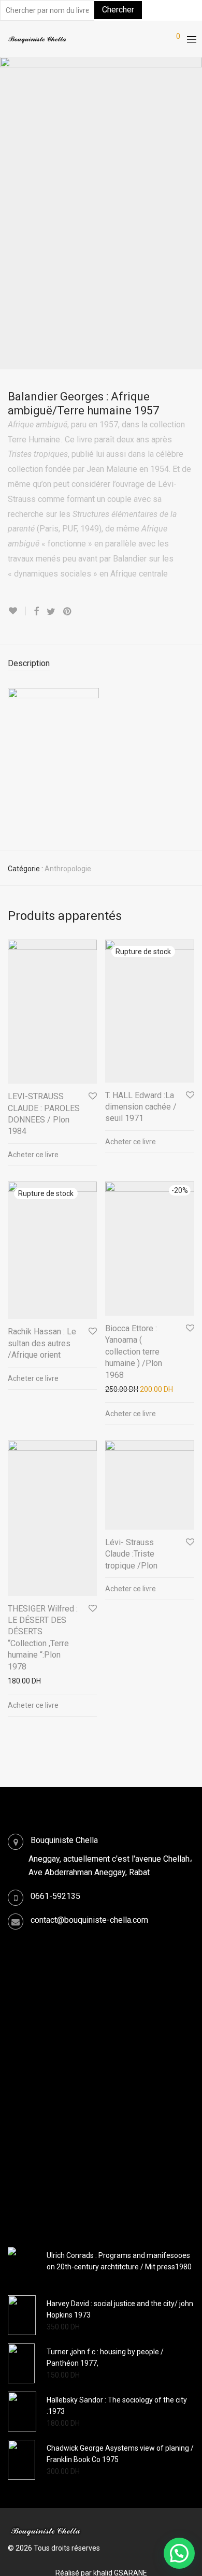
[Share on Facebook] (36, 612)
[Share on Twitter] (51, 612)
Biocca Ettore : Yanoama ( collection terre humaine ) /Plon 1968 (134, 1352)
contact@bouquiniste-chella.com (89, 1920)
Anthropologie (68, 869)
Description (29, 663)
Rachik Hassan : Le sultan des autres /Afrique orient (42, 1343)
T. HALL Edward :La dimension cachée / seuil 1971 (141, 1107)
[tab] (101, 664)
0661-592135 (55, 1896)
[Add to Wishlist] (17, 611)
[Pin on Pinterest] (68, 612)
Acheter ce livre (33, 1155)
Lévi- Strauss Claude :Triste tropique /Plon (131, 1554)
